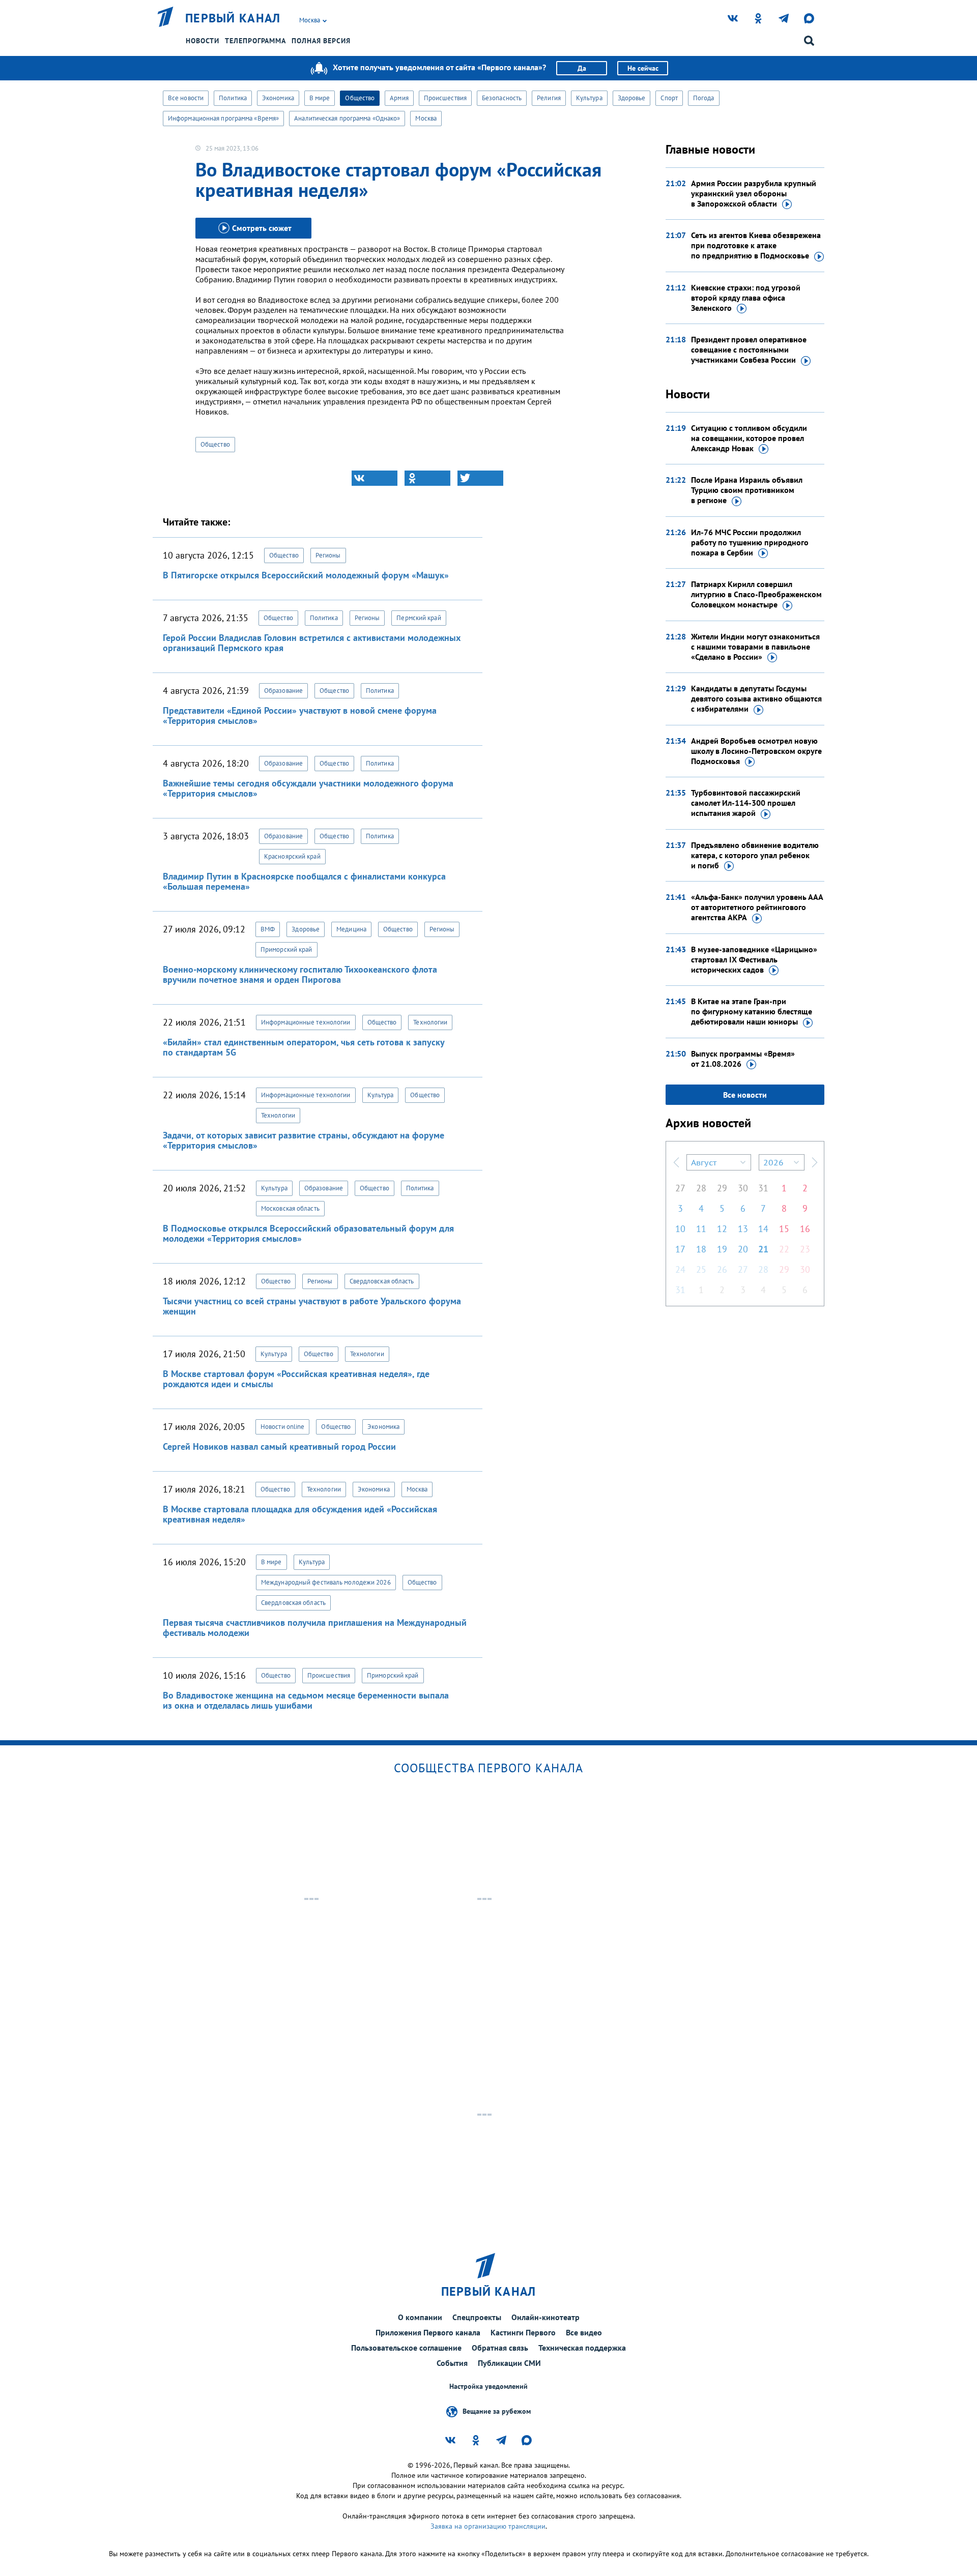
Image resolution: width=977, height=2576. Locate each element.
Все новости (186, 98)
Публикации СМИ (509, 2363)
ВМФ (268, 929)
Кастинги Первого (523, 2332)
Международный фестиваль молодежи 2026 (326, 1582)
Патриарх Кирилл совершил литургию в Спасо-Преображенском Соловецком (756, 594)
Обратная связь (500, 2348)
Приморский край (286, 949)
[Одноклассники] (427, 478)
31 (763, 1188)
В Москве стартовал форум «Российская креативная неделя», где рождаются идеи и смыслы (296, 1379)
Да (582, 68)
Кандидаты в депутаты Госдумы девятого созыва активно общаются (756, 698)
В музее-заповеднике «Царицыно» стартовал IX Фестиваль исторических (754, 959)
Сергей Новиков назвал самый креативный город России (279, 1446)
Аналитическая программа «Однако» (347, 118)
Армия (399, 98)
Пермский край (419, 618)
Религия (549, 98)
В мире (320, 98)
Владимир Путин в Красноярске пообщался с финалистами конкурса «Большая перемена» (304, 881)
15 (784, 1229)
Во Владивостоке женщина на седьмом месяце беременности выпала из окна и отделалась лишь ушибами (306, 1700)
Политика (233, 98)
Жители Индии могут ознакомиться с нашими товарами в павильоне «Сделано (755, 647)
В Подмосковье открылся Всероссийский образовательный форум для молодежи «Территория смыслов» (308, 1233)
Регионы (328, 555)
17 (680, 1249)
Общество (360, 98)
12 (722, 1229)
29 (722, 1188)
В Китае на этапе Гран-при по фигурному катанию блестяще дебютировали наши (752, 1011)
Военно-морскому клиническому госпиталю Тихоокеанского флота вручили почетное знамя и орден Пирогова (300, 974)
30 (743, 1188)
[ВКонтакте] (375, 478)
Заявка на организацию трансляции (488, 2526)
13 (743, 1229)
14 (763, 1229)
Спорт (669, 98)
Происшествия (445, 98)
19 (722, 1249)
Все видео (584, 2332)
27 (680, 1188)
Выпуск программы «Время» (743, 1059)
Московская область (290, 1208)
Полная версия (321, 41)
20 (743, 1249)
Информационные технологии (306, 1022)
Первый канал (233, 18)
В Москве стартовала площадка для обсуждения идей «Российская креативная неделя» (300, 1514)
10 (680, 1229)
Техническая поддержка (582, 2348)
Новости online (282, 1427)
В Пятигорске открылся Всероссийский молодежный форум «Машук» (306, 575)
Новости (203, 41)
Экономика (278, 98)
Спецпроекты (477, 2317)
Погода (704, 98)
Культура (589, 98)
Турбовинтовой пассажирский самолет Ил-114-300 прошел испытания (746, 803)
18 (701, 1249)
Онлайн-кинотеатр (545, 2317)
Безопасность (502, 98)
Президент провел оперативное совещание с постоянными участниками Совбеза (749, 349)
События (452, 2363)
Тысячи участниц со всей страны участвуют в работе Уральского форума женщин (312, 1306)
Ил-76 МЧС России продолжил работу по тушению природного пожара (750, 542)
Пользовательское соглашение (406, 2348)
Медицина (351, 929)
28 (701, 1188)
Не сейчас (643, 68)
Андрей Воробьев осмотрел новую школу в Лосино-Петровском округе (756, 751)
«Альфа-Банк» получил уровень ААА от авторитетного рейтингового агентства (757, 907)
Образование (283, 691)
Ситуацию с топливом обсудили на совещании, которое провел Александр (749, 438)
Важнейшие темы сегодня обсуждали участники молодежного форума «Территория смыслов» (308, 788)
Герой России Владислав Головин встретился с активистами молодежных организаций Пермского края (312, 643)
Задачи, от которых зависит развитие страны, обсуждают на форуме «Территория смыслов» (304, 1140)
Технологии (430, 1022)
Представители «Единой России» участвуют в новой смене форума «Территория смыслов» (300, 715)
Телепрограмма (255, 41)
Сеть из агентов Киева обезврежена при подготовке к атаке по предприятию (756, 245)
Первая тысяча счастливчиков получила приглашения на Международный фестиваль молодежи (315, 1628)
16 (805, 1229)
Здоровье (632, 98)
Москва (426, 118)
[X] (480, 478)
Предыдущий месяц (676, 1162)
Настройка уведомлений (489, 2387)
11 (701, 1229)
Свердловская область (382, 1281)
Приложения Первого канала (428, 2332)
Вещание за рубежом (497, 2411)
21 (763, 1249)
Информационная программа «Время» (223, 118)
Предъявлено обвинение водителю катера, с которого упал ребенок (755, 855)
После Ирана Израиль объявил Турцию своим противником (747, 490)
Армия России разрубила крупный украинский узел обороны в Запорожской (754, 193)
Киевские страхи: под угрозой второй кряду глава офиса (746, 298)
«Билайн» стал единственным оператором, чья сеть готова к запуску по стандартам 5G (304, 1047)
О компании (420, 2317)
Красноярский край (292, 856)
